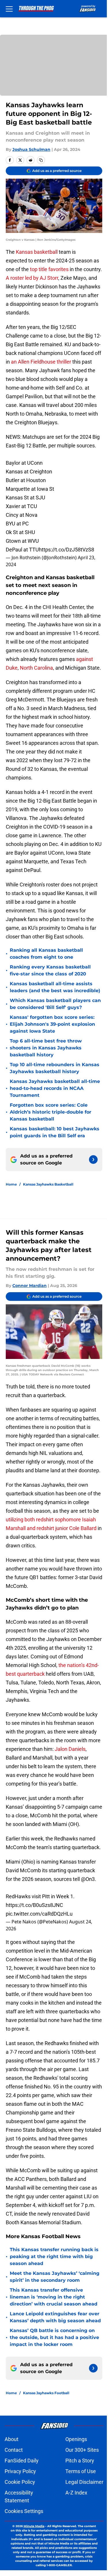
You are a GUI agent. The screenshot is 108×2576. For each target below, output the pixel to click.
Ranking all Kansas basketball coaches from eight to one (46, 954)
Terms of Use (81, 2471)
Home (11, 1184)
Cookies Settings (24, 2511)
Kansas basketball (37, 252)
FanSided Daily (22, 2461)
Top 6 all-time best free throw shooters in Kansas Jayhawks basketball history (46, 1048)
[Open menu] (9, 9)
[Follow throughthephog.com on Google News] (93, 1160)
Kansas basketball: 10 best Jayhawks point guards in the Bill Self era (55, 1132)
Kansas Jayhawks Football (46, 2393)
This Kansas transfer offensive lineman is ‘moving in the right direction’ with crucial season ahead (54, 2297)
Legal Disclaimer (84, 2482)
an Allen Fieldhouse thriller (41, 362)
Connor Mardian (30, 1286)
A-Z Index (76, 2493)
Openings (76, 2439)
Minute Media (34, 2526)
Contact (14, 2450)
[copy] (41, 160)
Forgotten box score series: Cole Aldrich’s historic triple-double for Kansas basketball (51, 1112)
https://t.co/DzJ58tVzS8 (67, 550)
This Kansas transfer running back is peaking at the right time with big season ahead (54, 2256)
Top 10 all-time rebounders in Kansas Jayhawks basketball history (55, 1068)
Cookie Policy (20, 2482)
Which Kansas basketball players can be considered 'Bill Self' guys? (55, 1004)
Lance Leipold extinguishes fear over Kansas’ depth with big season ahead (55, 2317)
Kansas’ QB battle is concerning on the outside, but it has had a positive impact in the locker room (54, 2337)
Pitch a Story (80, 2461)
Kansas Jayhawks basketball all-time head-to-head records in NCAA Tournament (55, 1088)
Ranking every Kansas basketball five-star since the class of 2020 (50, 970)
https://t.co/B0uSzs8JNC (34, 1905)
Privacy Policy (20, 2471)
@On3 (88, 1879)
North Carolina (36, 668)
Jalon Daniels (70, 1749)
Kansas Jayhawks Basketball (48, 1184)
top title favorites (49, 269)
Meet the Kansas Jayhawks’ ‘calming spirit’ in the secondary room (55, 2277)
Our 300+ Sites (82, 2450)
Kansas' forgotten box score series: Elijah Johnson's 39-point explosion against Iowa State (52, 1024)
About (12, 2439)
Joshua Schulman (31, 149)
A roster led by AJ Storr (32, 278)
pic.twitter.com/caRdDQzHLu (39, 1914)
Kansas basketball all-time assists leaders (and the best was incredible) (55, 987)
